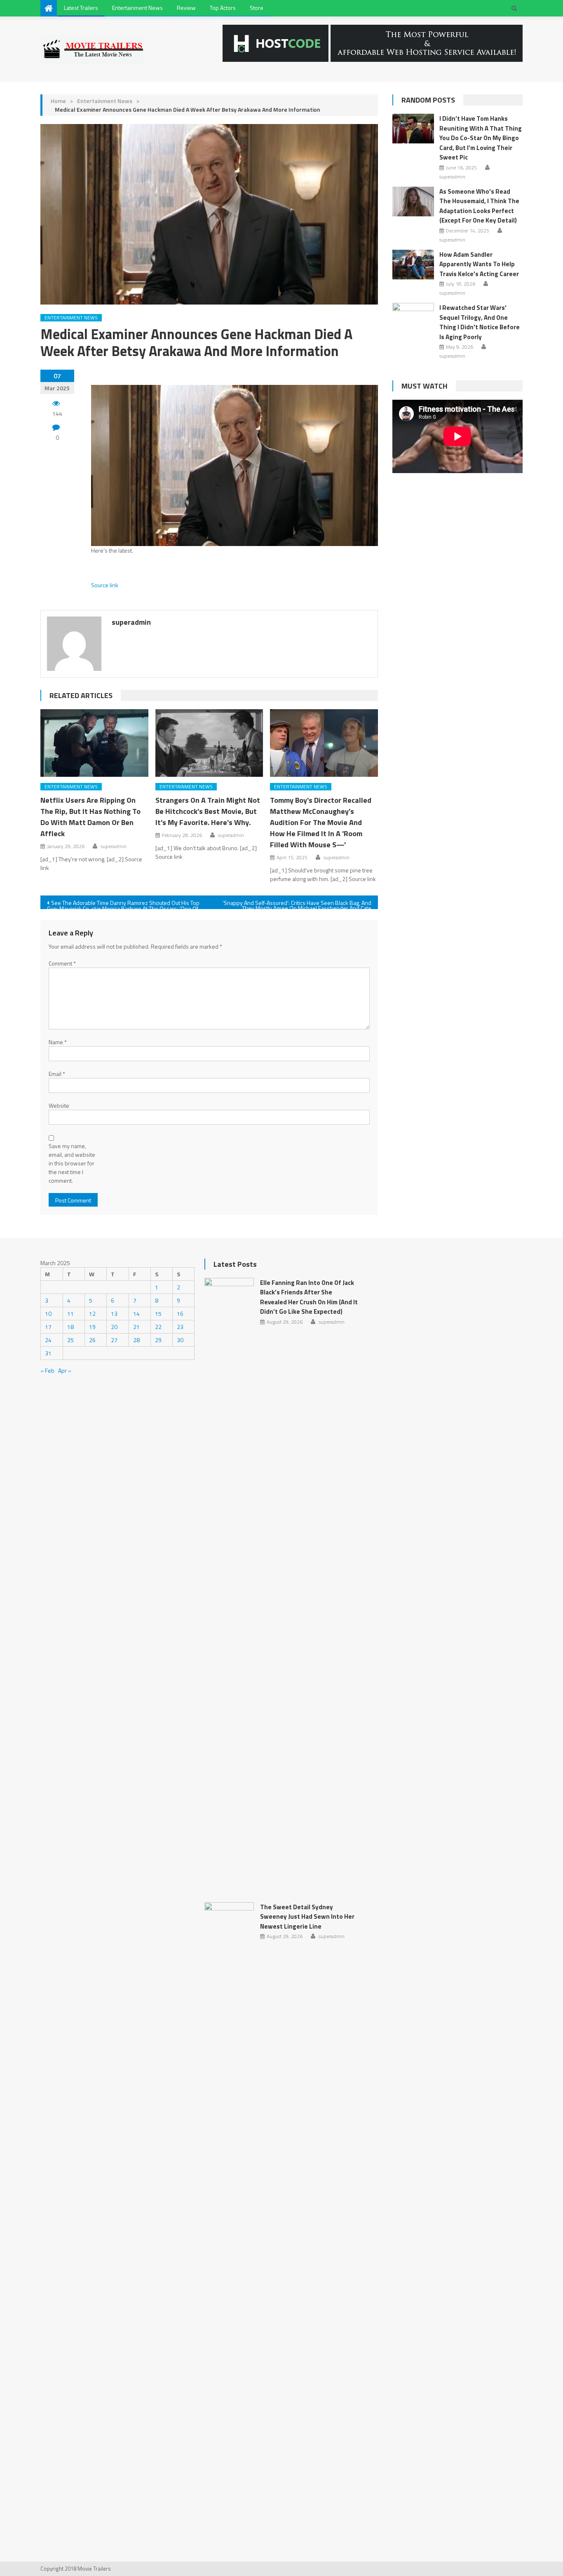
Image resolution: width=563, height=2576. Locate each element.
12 (92, 1314)
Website (59, 1105)
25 (70, 1340)
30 (180, 1340)
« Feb (47, 1370)
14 (136, 1314)
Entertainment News (137, 8)
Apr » (65, 1370)
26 (92, 1340)
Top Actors (223, 8)
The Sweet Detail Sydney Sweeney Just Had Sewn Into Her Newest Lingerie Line (307, 1917)
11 (70, 1314)
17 (48, 1327)
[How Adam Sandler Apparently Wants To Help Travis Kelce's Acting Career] (413, 265)
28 (136, 1340)
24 (48, 1340)
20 (114, 1327)
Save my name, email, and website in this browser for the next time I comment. (72, 1163)
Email (57, 1074)
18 (70, 1327)
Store (257, 8)
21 (136, 1327)
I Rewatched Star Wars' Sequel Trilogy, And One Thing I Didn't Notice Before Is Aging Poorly (480, 322)
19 (92, 1327)
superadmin (131, 622)
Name (58, 1042)
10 (48, 1314)
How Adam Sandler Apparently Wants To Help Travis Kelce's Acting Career (479, 264)
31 (48, 1353)
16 (180, 1314)
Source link (105, 585)
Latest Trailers (81, 8)
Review (186, 8)
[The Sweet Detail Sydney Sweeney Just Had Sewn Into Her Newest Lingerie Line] (229, 2211)
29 (158, 1340)
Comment (62, 963)
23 (180, 1327)
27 (114, 1340)
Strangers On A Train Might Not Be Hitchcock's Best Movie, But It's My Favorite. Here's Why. (208, 811)
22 (158, 1327)
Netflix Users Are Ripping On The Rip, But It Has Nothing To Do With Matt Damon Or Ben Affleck (90, 817)
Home (58, 101)
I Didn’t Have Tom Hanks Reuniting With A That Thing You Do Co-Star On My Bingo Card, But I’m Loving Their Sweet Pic (481, 138)
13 (114, 1314)
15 (158, 1314)
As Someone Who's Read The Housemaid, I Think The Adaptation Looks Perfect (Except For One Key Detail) (479, 206)
